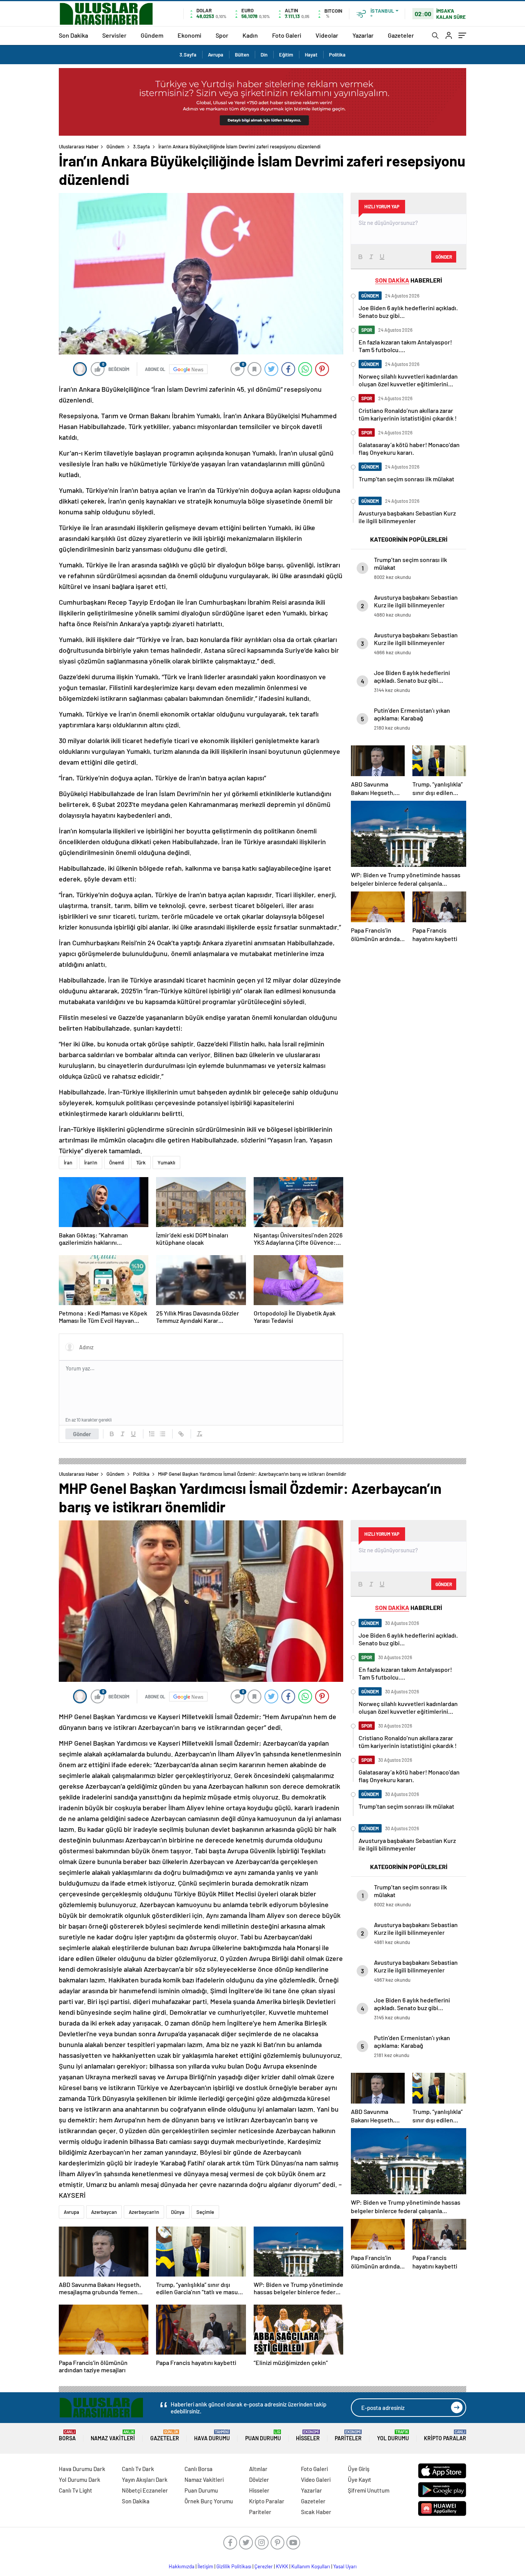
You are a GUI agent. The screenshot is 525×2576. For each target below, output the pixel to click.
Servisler (114, 35)
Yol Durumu (393, 2435)
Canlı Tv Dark (138, 2469)
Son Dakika (73, 35)
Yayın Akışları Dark (145, 2480)
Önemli (117, 1162)
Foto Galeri (287, 35)
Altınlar (258, 2469)
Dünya (178, 2212)
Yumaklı (166, 1162)
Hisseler (308, 2435)
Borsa (67, 2435)
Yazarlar (363, 35)
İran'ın (91, 1162)
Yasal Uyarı (345, 2566)
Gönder (82, 1434)
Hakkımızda (182, 2566)
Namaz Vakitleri (113, 2435)
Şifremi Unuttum (369, 2490)
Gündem (152, 35)
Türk (141, 1162)
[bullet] (163, 1434)
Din (264, 55)
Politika (337, 55)
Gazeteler (401, 35)
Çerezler (264, 2566)
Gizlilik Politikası (234, 2566)
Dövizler (259, 2480)
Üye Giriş (359, 2469)
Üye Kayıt (360, 2480)
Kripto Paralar (445, 2435)
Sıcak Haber (316, 2512)
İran (68, 1162)
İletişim (205, 2566)
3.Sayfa (188, 55)
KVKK (282, 2566)
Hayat (311, 55)
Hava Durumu (212, 2435)
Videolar (327, 35)
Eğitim (286, 55)
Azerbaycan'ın (144, 2212)
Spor (222, 35)
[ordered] (152, 1434)
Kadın (250, 35)
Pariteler (348, 2435)
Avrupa (216, 55)
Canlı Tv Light (76, 2490)
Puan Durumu (263, 2435)
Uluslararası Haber (79, 146)
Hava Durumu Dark (82, 2469)
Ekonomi (189, 35)
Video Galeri (316, 2480)
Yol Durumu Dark (80, 2480)
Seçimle (205, 2212)
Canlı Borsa (199, 2469)
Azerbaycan (104, 2212)
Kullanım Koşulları (311, 2566)
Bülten (242, 55)
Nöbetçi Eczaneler (145, 2490)
